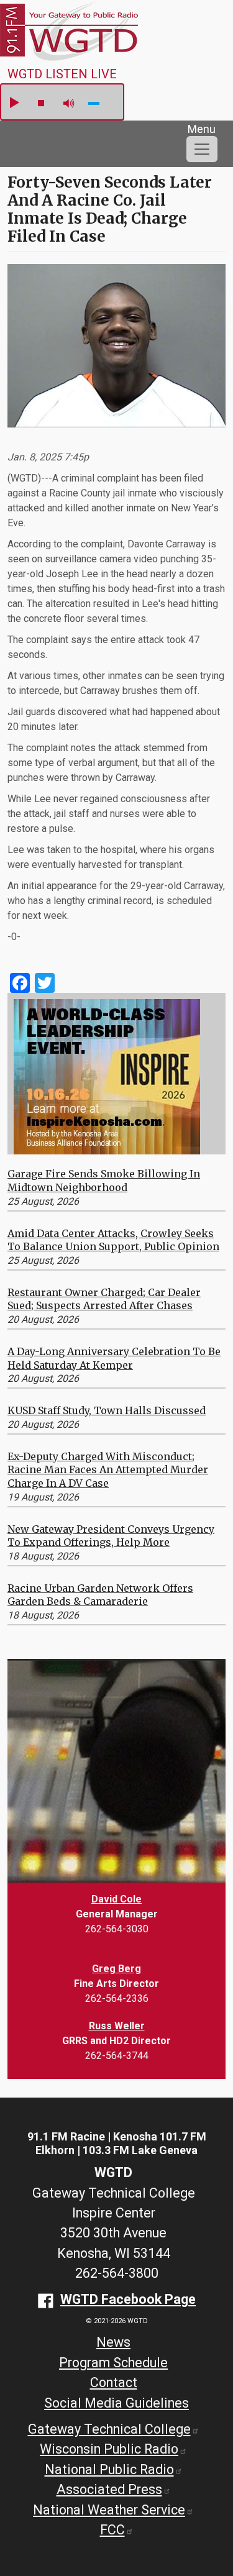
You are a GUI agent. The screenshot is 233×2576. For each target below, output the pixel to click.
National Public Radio (109, 2469)
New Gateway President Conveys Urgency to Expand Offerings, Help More (111, 1536)
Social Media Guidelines (116, 2403)
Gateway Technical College (109, 2429)
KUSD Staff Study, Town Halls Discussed (107, 1410)
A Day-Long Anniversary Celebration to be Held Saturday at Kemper (114, 1358)
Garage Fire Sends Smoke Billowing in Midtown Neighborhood (104, 1181)
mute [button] (69, 103)
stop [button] (41, 103)
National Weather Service (109, 2510)
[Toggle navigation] (202, 149)
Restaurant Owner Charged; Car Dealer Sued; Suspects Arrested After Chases (104, 1299)
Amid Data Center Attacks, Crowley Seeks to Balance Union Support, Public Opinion (113, 1240)
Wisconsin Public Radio (109, 2449)
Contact (114, 2382)
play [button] (14, 103)
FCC (112, 2530)
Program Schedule (113, 2363)
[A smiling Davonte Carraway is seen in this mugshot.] (116, 351)
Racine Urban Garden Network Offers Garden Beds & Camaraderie (100, 1595)
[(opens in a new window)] (107, 1076)
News (113, 2342)
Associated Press (109, 2489)
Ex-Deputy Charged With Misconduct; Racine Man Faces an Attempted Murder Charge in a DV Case (108, 1470)
